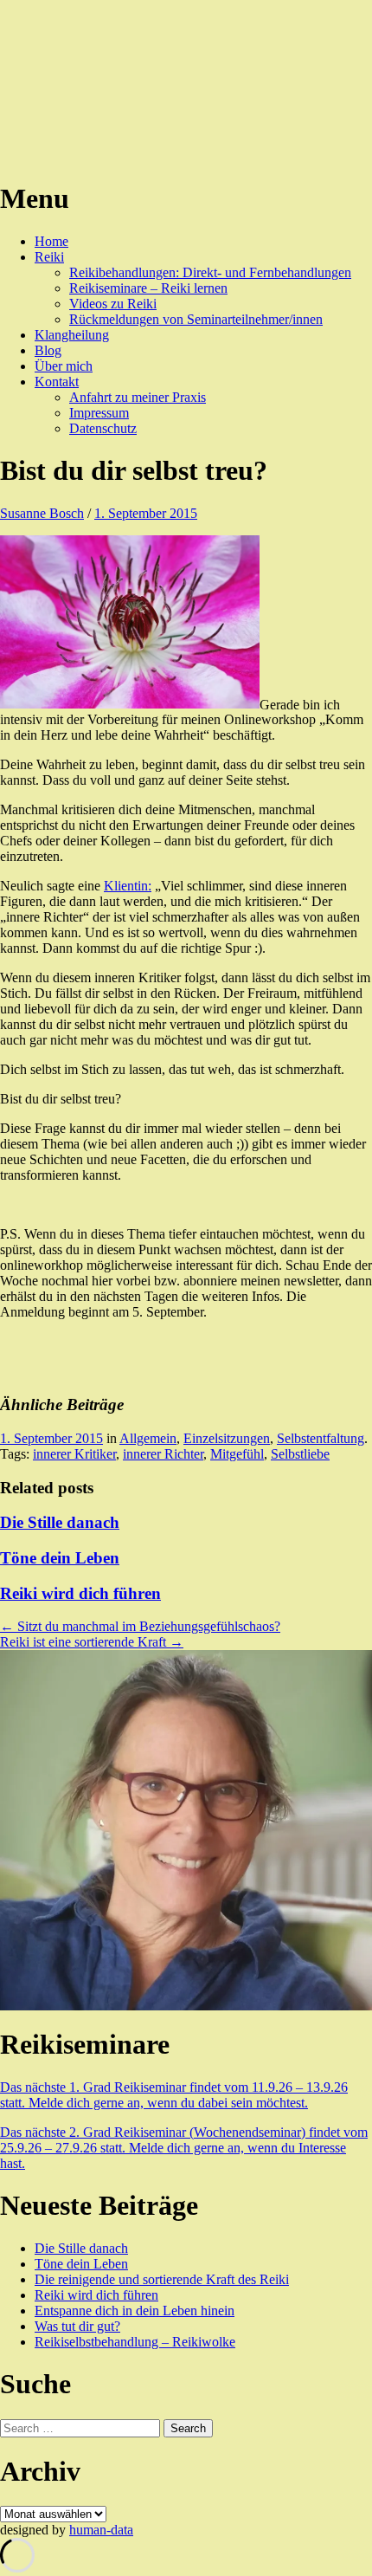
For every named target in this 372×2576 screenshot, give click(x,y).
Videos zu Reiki (113, 304)
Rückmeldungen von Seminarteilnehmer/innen (196, 319)
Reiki (49, 257)
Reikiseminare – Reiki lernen (148, 288)
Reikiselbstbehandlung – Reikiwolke (135, 2342)
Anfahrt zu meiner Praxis (138, 397)
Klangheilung (72, 335)
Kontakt (57, 382)
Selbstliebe (300, 1454)
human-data (101, 2530)
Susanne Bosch (42, 513)
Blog (48, 350)
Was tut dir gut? (77, 2326)
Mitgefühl (237, 1454)
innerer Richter (163, 1454)
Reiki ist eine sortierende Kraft (92, 1642)
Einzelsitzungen (227, 1438)
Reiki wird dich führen (80, 1593)
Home (51, 241)
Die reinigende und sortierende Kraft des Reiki (162, 2279)
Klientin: (128, 886)
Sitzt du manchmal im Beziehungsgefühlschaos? (140, 1626)
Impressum (99, 413)
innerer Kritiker (74, 1454)
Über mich (64, 366)
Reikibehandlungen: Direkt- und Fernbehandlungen (210, 272)
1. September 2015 (146, 513)
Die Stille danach (60, 1522)
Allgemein (148, 1438)
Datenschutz (103, 428)
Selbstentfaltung (321, 1438)
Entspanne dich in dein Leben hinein (135, 2311)
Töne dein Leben (60, 1558)
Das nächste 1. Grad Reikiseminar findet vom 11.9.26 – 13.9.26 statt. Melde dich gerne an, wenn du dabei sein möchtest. (174, 2095)
